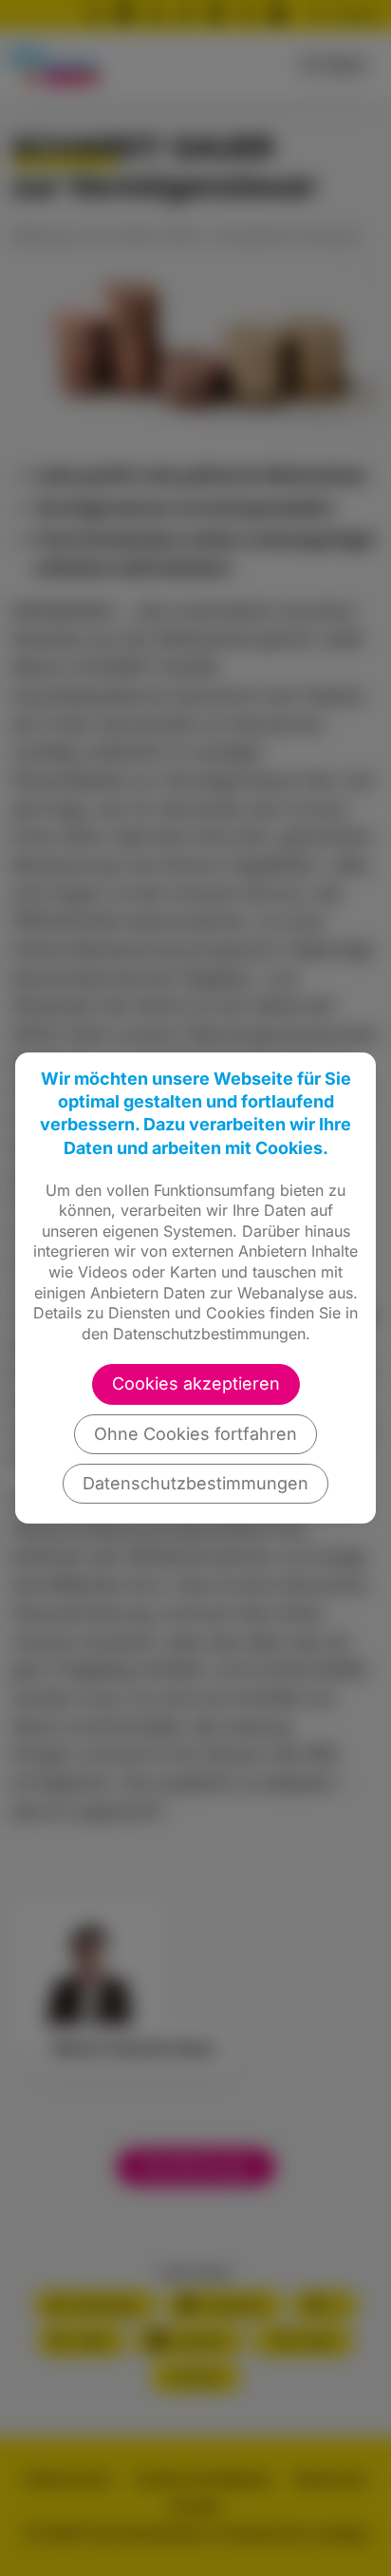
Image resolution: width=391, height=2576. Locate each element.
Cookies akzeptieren (196, 1383)
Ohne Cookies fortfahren (195, 1434)
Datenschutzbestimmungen (195, 1483)
